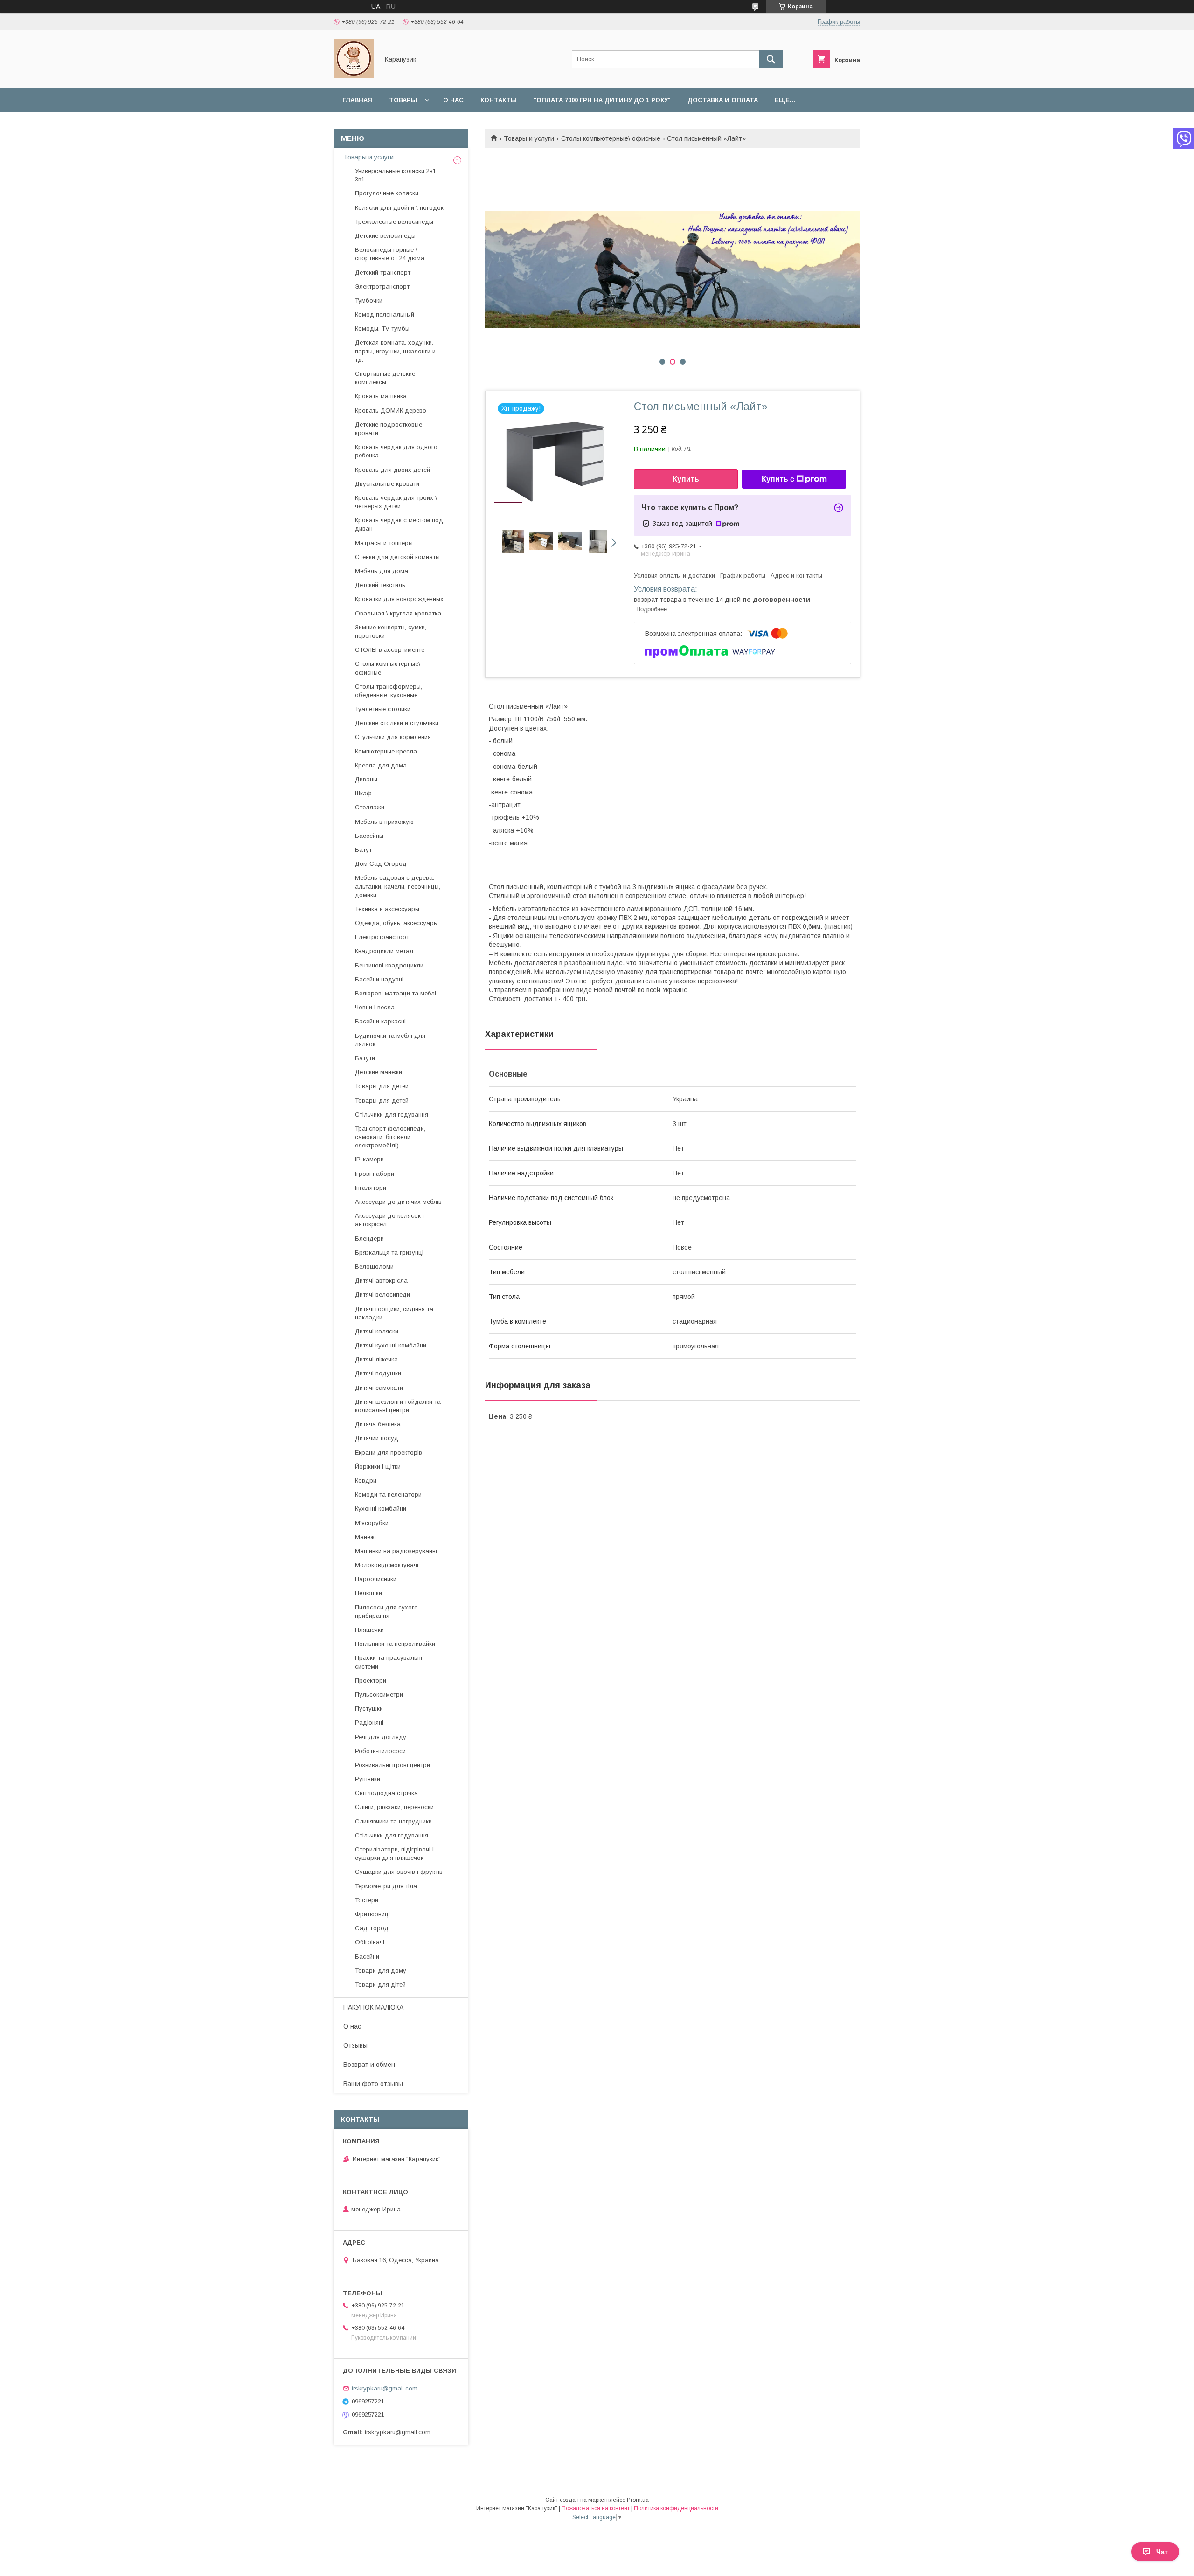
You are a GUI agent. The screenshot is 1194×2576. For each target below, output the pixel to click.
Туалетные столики (383, 709)
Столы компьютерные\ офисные (611, 138)
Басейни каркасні (380, 1021)
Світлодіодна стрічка (386, 1793)
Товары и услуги (529, 138)
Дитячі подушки (378, 1373)
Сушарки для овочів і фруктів (399, 1872)
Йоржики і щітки (378, 1467)
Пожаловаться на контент (596, 2508)
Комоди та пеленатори (388, 1495)
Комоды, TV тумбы (382, 328)
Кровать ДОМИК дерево (391, 411)
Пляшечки (369, 1630)
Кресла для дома (381, 765)
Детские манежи (378, 1072)
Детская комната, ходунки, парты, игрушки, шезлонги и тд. (395, 351)
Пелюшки (368, 1593)
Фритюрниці (372, 1914)
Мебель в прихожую (384, 822)
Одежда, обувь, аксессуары (396, 923)
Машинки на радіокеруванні (396, 1551)
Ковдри (366, 1481)
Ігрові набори (375, 1174)
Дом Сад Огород (381, 864)
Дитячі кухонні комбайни (391, 1345)
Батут (363, 850)
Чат (1162, 2552)
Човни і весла (375, 1007)
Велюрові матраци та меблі (396, 993)
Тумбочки (369, 300)
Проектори (371, 1681)
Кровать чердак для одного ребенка (396, 451)
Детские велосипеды (385, 236)
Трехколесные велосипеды (394, 222)
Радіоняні (369, 1723)
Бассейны (369, 836)
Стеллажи (370, 807)
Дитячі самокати (379, 1388)
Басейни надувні (379, 979)
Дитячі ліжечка (376, 1359)
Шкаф (363, 793)
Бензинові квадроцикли (389, 965)
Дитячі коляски (377, 1331)
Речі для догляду (381, 1737)
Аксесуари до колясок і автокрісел (389, 1220)
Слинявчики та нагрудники (393, 1821)
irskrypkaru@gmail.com (385, 2388)
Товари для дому (381, 1971)
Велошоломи (374, 1267)
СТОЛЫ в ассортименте (390, 650)
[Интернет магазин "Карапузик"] (354, 76)
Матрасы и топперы (384, 543)
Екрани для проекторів (389, 1453)
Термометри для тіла (386, 1886)
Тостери (367, 1900)
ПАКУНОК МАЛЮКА (373, 2007)
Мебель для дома (382, 571)
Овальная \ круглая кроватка (398, 613)
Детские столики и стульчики (397, 723)
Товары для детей (382, 1086)
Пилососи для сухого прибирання (386, 1612)
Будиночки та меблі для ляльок (390, 1040)
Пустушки (369, 1709)
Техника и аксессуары (387, 909)
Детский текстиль (380, 585)
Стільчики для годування (392, 1115)
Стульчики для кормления (393, 737)
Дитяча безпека (378, 1424)
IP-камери (369, 1159)
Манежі (365, 1537)
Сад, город (372, 1928)
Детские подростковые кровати (389, 429)
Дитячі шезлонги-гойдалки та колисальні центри (398, 1406)
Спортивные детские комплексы (385, 378)
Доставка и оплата (723, 100)
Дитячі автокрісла (381, 1281)
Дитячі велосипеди (382, 1295)
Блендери (369, 1239)
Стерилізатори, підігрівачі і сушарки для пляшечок (394, 1854)
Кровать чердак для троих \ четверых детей (396, 502)
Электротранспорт (382, 287)
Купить (686, 479)
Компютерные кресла (386, 751)
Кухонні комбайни (381, 1509)
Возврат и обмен (369, 2065)
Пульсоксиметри (379, 1695)
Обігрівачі (370, 1942)
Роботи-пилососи (380, 1751)
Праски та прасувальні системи (389, 1662)
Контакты (499, 100)
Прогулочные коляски (387, 193)
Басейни (367, 1957)
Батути (365, 1058)
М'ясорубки (372, 1523)
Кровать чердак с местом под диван (399, 524)
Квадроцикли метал (384, 951)
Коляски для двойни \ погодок (399, 208)
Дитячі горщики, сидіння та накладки (394, 1313)
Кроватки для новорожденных (399, 599)
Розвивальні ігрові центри (392, 1765)
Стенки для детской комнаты (397, 557)
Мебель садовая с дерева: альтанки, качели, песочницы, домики (398, 886)
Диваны (366, 779)
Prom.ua (638, 2500)
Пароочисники (376, 1579)
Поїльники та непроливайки (395, 1644)
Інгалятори (371, 1188)
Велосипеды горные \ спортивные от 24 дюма (390, 254)
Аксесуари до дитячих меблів (398, 1202)
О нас (453, 100)
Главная (357, 100)
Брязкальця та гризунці (389, 1253)
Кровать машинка (381, 396)
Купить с (778, 479)
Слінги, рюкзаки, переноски (394, 1807)
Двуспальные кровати (387, 484)
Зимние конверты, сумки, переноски (391, 632)
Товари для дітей (380, 1985)
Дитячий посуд (377, 1438)
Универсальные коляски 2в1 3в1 (396, 175)
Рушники (368, 1779)
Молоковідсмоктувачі (387, 1565)
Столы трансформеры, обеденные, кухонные (389, 691)
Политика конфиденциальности (676, 2508)
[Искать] (771, 59)
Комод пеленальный (385, 314)
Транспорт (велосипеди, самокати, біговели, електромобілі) (390, 1137)
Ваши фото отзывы (373, 2084)
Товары (403, 100)
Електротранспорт (382, 937)
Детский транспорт (383, 273)
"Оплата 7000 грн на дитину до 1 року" (602, 100)
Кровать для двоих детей (392, 470)
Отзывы (355, 2045)
